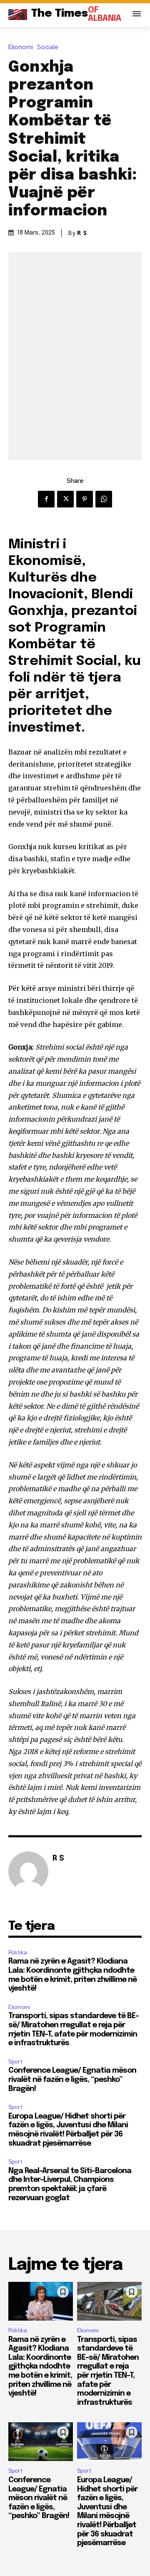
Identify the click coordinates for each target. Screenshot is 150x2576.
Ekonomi (21, 47)
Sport (15, 2062)
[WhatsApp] (104, 499)
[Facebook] (46, 499)
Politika (18, 1953)
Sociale (48, 47)
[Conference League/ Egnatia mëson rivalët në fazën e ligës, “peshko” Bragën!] (41, 2442)
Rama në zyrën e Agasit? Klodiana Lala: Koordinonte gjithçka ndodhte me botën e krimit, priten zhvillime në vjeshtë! (40, 2367)
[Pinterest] (85, 499)
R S (82, 233)
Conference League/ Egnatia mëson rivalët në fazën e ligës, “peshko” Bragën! (72, 2080)
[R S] (28, 1871)
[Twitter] (65, 499)
